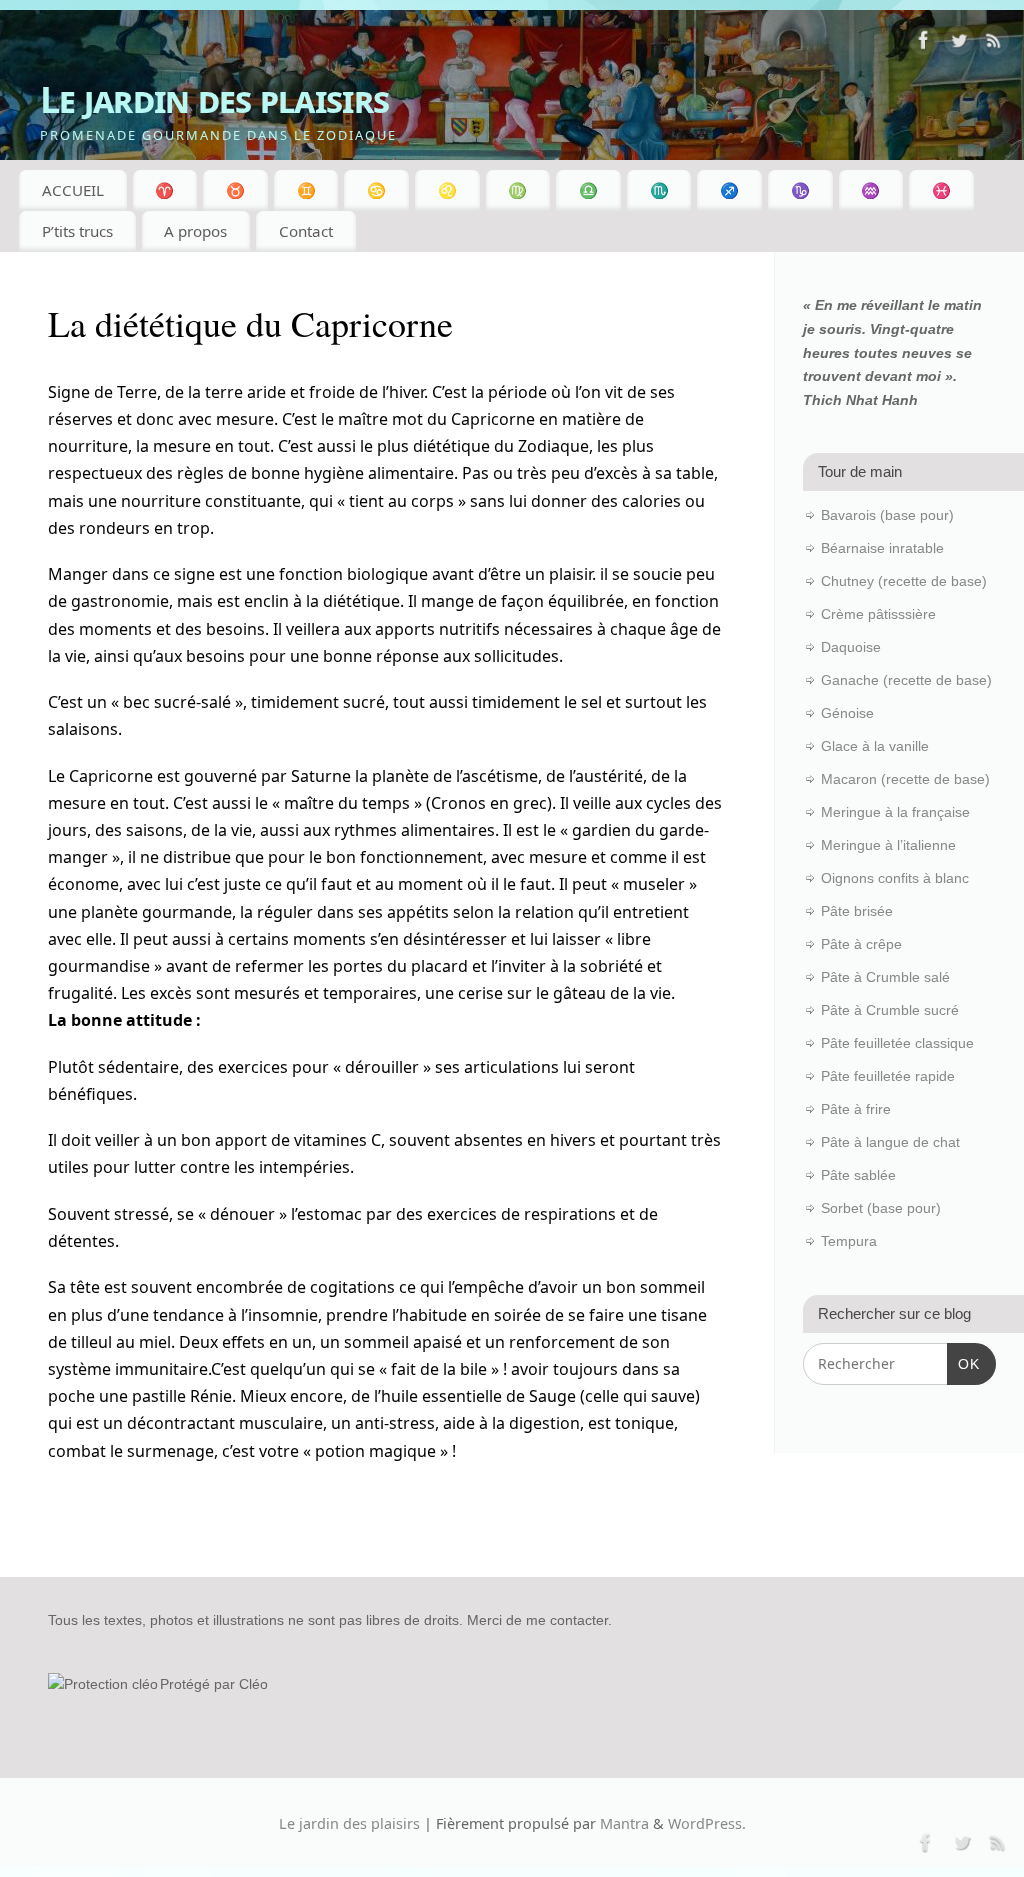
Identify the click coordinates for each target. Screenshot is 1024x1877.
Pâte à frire (856, 1109)
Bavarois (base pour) (887, 515)
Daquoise (851, 647)
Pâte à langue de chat (890, 1142)
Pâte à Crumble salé (885, 977)
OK (963, 1363)
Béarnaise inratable (882, 548)
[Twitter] (959, 44)
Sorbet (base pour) (881, 1208)
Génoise (847, 713)
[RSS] (994, 44)
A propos (195, 231)
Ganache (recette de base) (906, 680)
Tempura (849, 1241)
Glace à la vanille (875, 746)
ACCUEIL (73, 190)
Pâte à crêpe (861, 944)
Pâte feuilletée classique (897, 1043)
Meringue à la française (895, 812)
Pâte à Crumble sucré (890, 1010)
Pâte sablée (858, 1175)
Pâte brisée (857, 911)
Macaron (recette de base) (905, 779)
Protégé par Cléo (214, 1684)
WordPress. (707, 1823)
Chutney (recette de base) (904, 581)
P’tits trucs (77, 231)
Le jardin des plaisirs (214, 99)
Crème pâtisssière (878, 614)
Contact (306, 231)
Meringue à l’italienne (888, 845)
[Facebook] (924, 44)
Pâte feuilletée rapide (888, 1076)
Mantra (624, 1823)
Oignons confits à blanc (895, 878)
